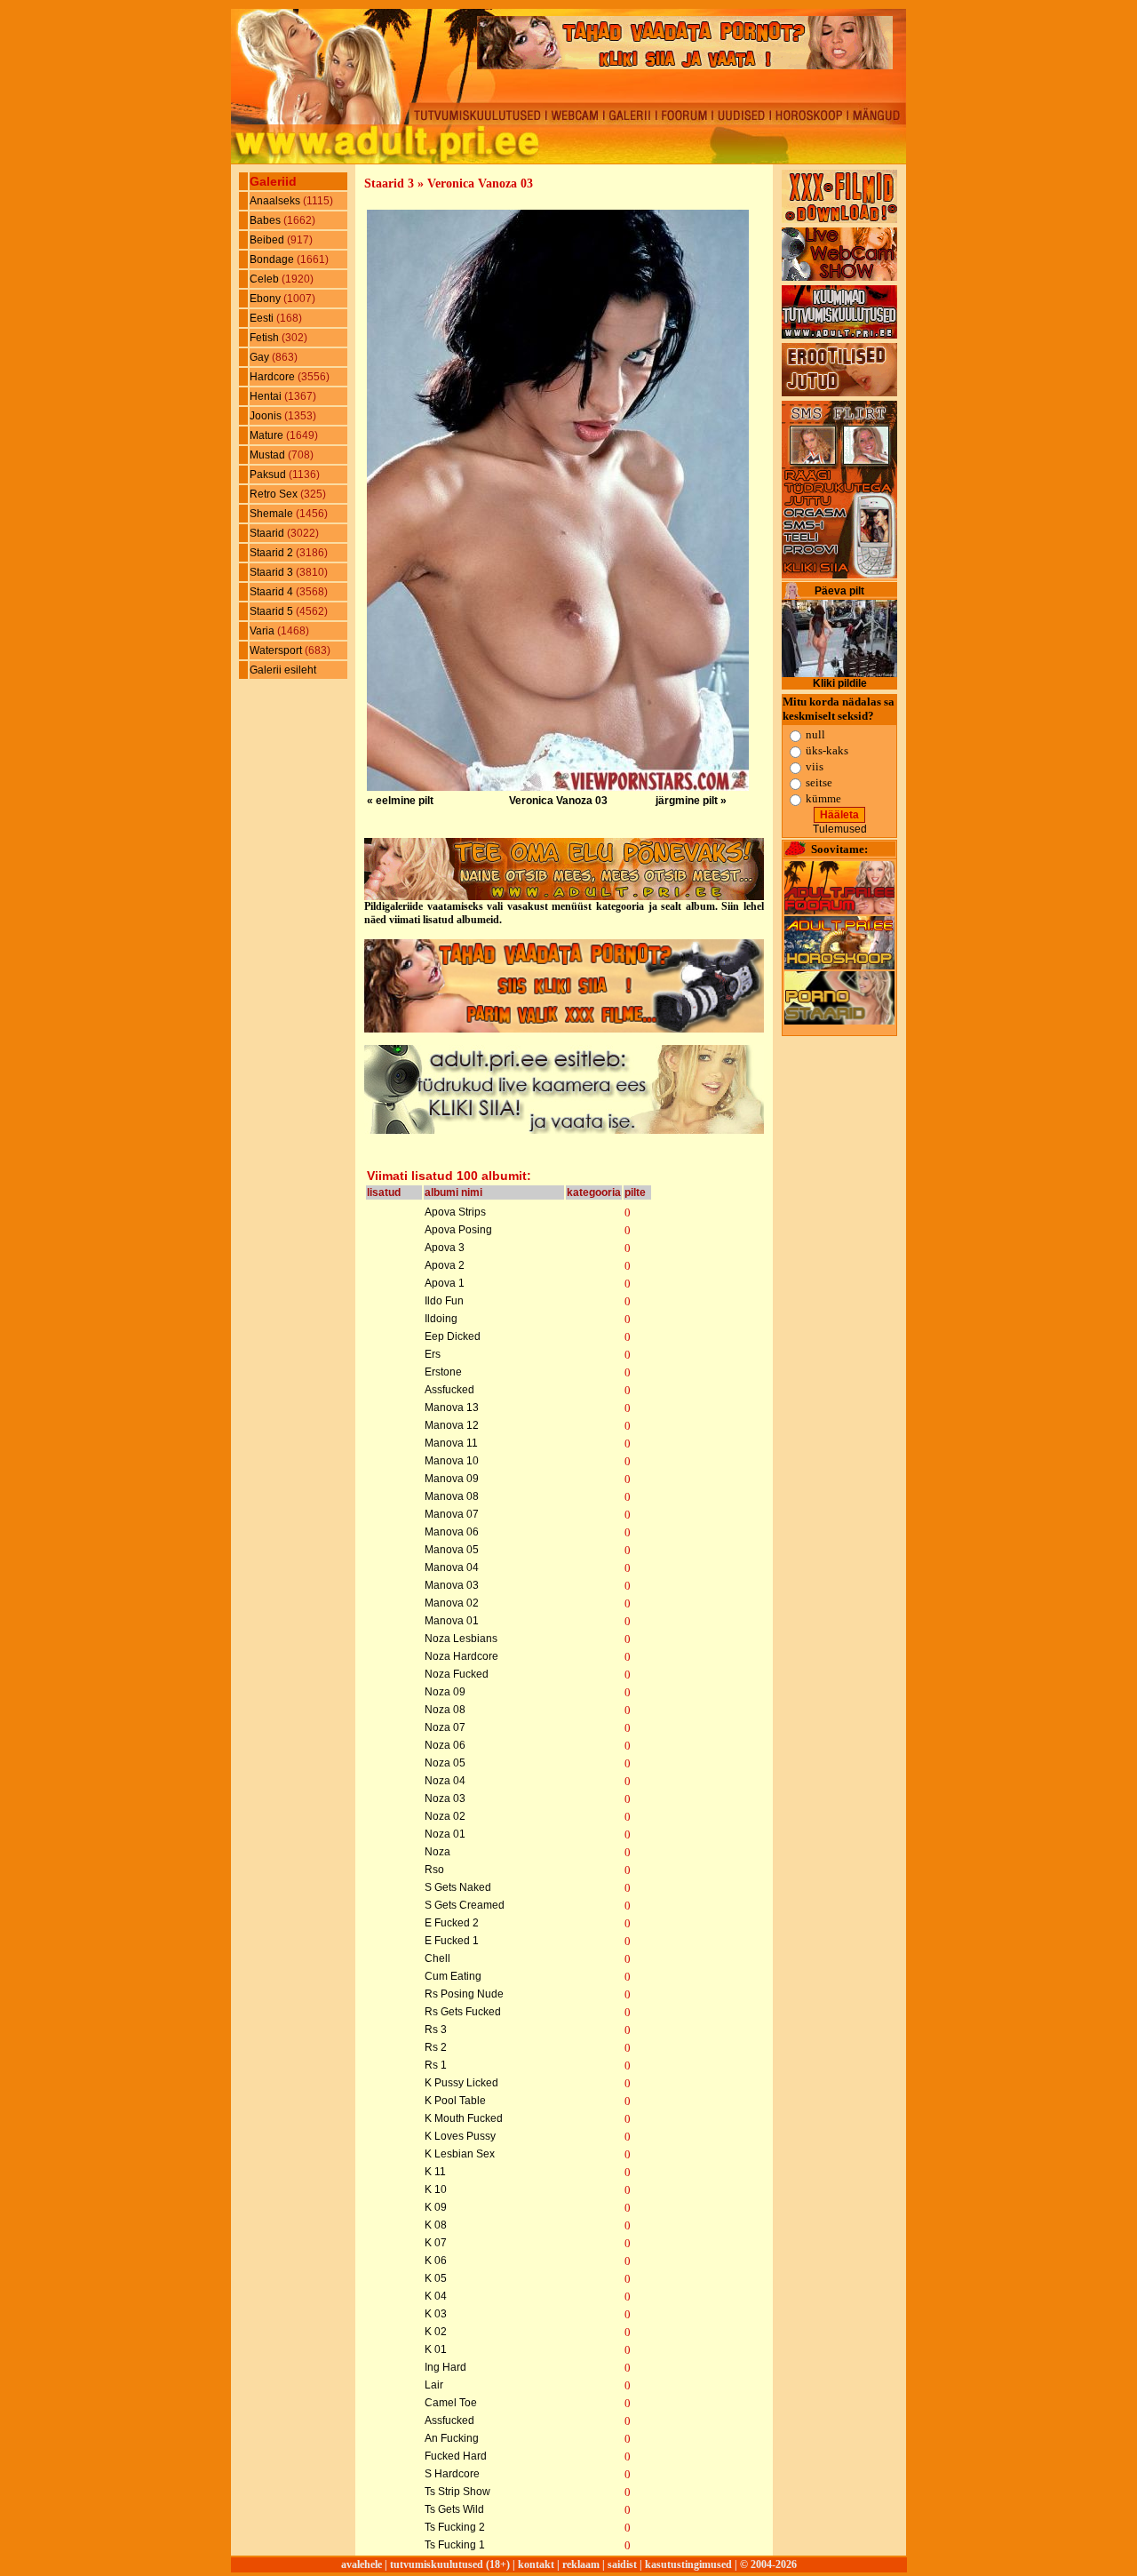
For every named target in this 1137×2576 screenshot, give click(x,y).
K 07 (436, 2243)
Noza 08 (445, 1710)
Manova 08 (452, 1496)
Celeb (266, 279)
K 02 (436, 2332)
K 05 (436, 2278)
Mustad (269, 455)
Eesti (263, 318)
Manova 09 (452, 1479)
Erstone (443, 1372)
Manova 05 (452, 1550)
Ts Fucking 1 (455, 2545)
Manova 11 (451, 1443)
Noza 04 (445, 1781)
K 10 (436, 2189)
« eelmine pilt (400, 801)
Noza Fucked (457, 1674)
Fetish (266, 338)
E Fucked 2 (452, 1923)
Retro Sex (275, 494)
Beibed (268, 240)
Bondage (273, 259)
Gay (261, 357)
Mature (268, 435)
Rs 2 (436, 2047)
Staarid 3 (273, 572)
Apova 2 (445, 1265)
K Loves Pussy (460, 2136)
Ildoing (441, 1319)
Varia (263, 631)
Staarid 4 (273, 592)
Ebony (266, 299)
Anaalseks (276, 201)
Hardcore (274, 377)
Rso (434, 1870)
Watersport (277, 650)
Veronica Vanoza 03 (558, 801)
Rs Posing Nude (464, 1994)
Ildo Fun (444, 1301)
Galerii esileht (283, 670)
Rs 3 (436, 2030)
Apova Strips (455, 1212)
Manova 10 (452, 1461)
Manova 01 (452, 1621)
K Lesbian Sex (460, 2154)
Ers (433, 1354)
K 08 (436, 2225)
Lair (434, 2385)
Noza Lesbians (461, 1639)
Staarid (268, 533)
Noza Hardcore (461, 1656)
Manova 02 (452, 1603)
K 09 (436, 2207)
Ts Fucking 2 (455, 2527)
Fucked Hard (456, 2456)
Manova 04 (452, 1567)
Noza (437, 1852)
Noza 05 (445, 1763)
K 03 (436, 2314)
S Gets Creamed (465, 1905)
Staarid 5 (273, 611)
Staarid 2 (273, 553)
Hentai (267, 396)
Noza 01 (445, 1834)
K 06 (436, 2261)
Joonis (267, 416)
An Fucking (452, 2438)
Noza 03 (445, 1798)
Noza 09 (445, 1692)
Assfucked (449, 1390)
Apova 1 (445, 1283)
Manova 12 (452, 1425)
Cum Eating (453, 1976)
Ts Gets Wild (454, 2509)
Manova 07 (452, 1514)
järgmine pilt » (691, 801)
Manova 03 (452, 1585)
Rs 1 (436, 2065)
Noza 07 (445, 1727)
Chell (437, 1958)
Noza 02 (445, 1816)
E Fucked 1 (452, 1941)
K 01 (436, 2349)
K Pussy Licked (461, 2083)
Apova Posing (458, 1230)
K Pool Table (455, 2101)
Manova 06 (452, 1532)
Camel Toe (451, 2403)
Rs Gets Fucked (463, 2012)
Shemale (273, 514)
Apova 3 (445, 1248)
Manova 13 (452, 1408)
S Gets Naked (458, 1887)
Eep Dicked (453, 1336)
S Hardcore (452, 2474)
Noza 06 (445, 1745)
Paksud (269, 475)
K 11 (435, 2172)
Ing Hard (445, 2367)
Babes (266, 220)
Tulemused (840, 829)
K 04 (436, 2296)
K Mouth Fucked (464, 2118)
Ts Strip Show (457, 2492)
